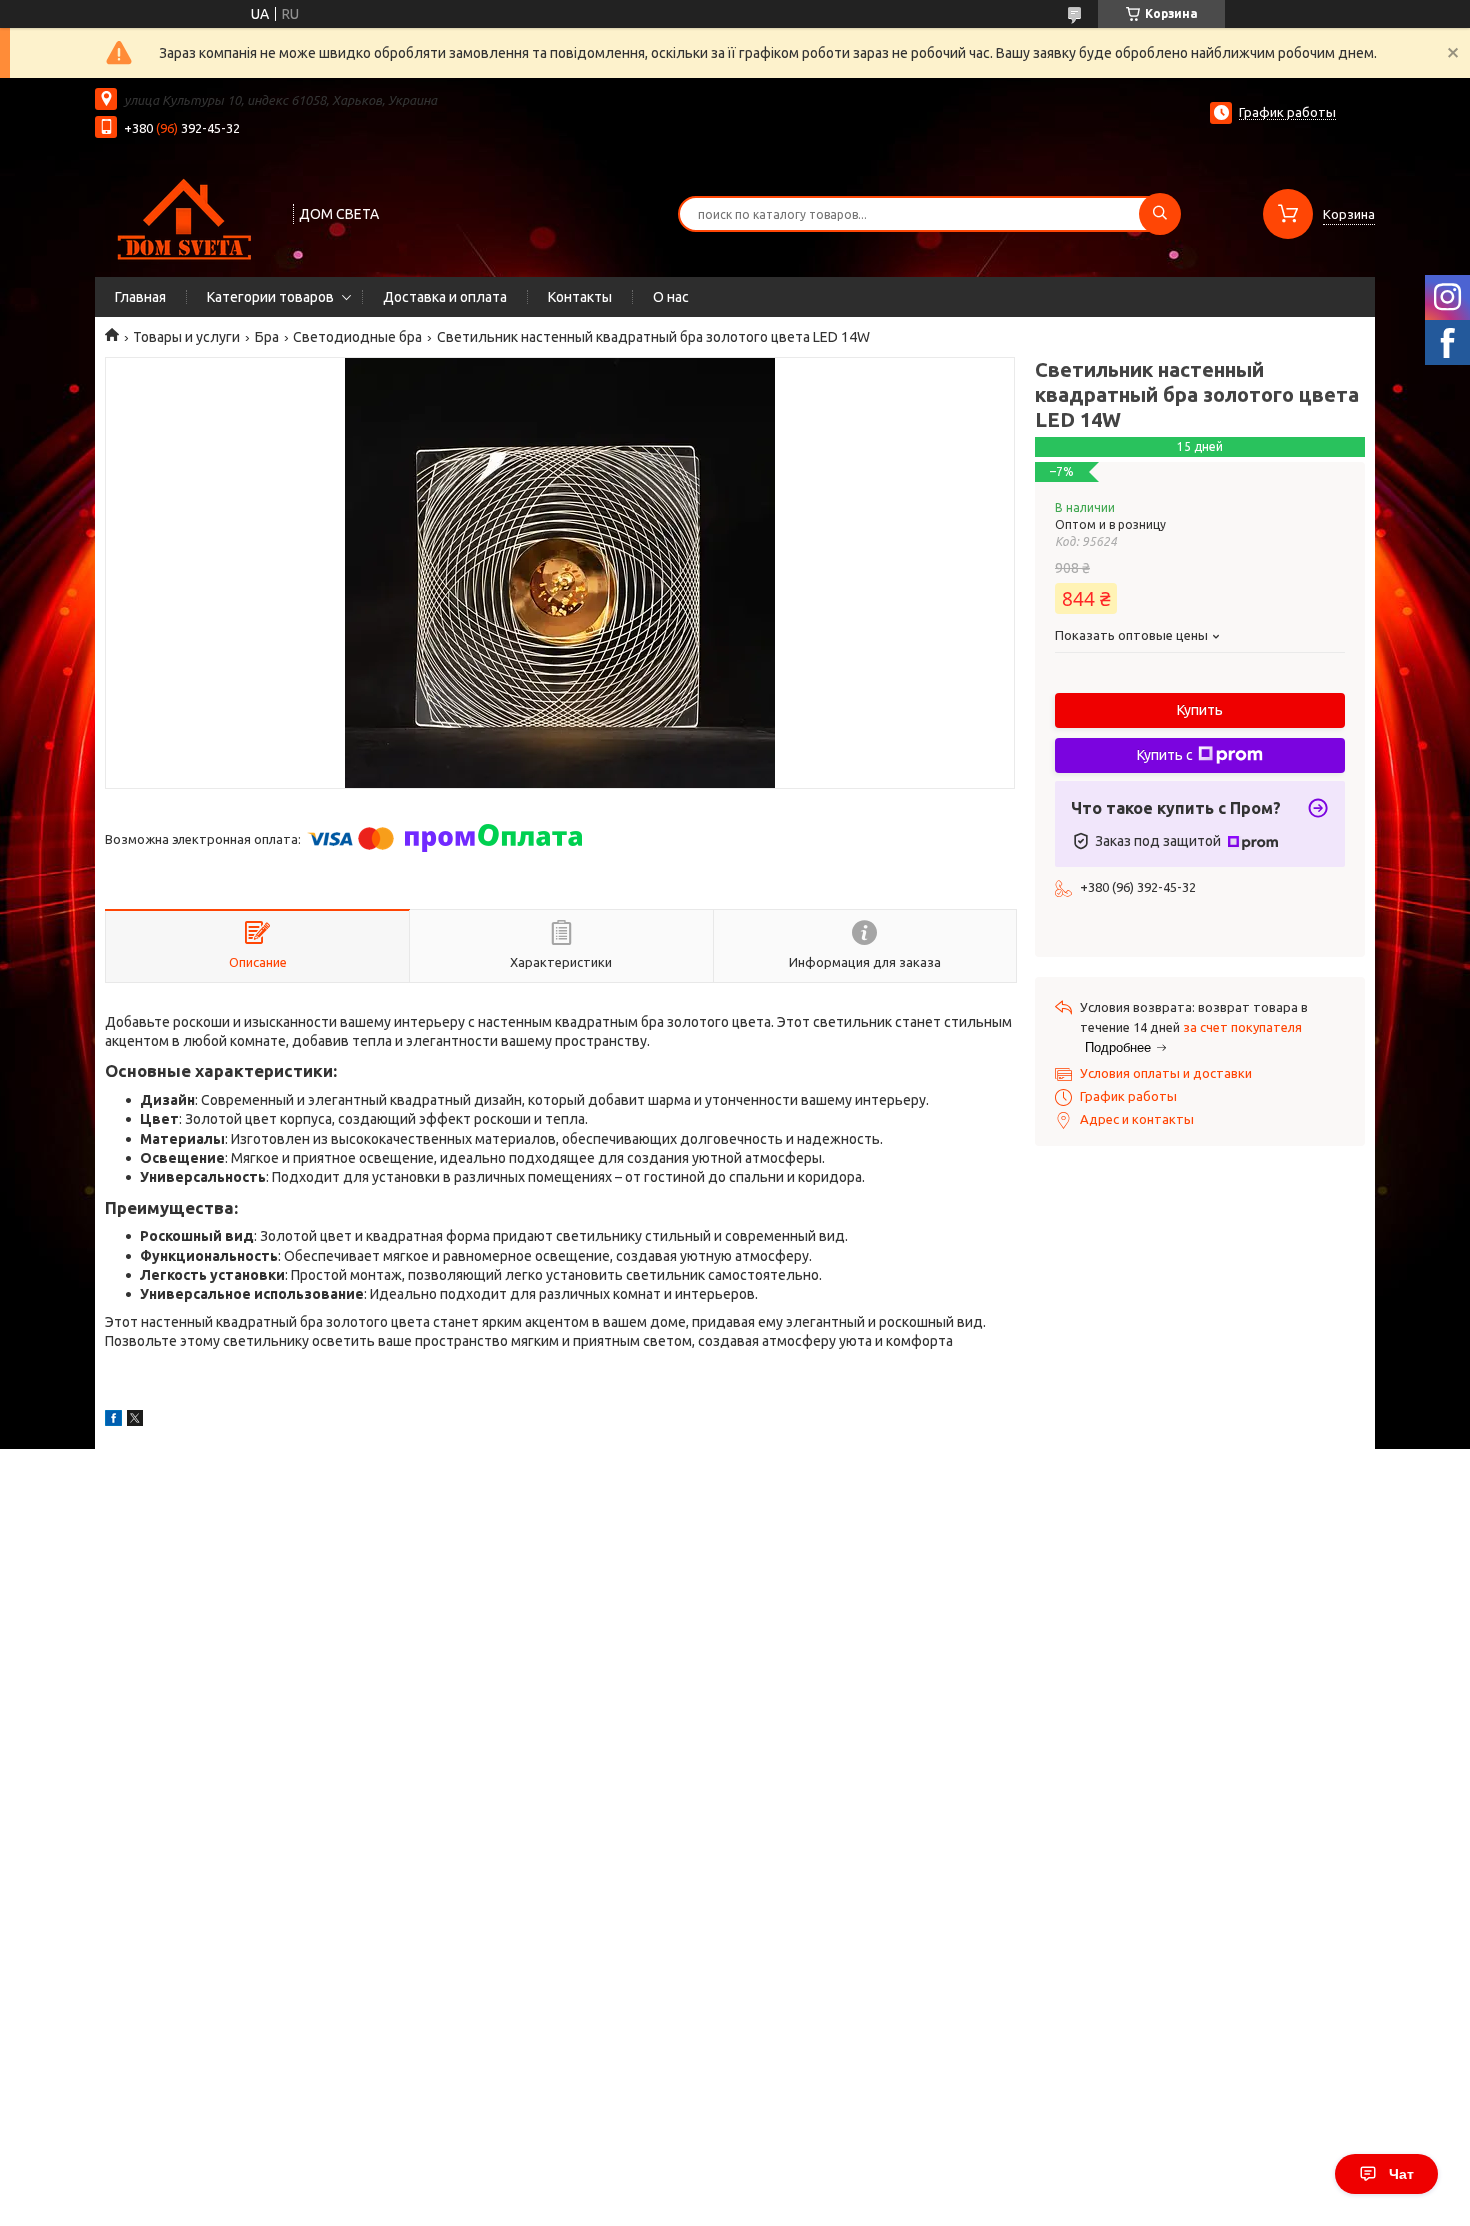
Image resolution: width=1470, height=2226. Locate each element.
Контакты (580, 297)
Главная (140, 297)
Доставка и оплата (445, 297)
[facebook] (113, 1421)
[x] (135, 1421)
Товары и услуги (186, 337)
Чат (1401, 2174)
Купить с (1165, 755)
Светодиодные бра (357, 337)
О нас (671, 297)
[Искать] (1160, 214)
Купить (1200, 710)
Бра (267, 337)
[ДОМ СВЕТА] (185, 212)
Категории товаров (270, 297)
